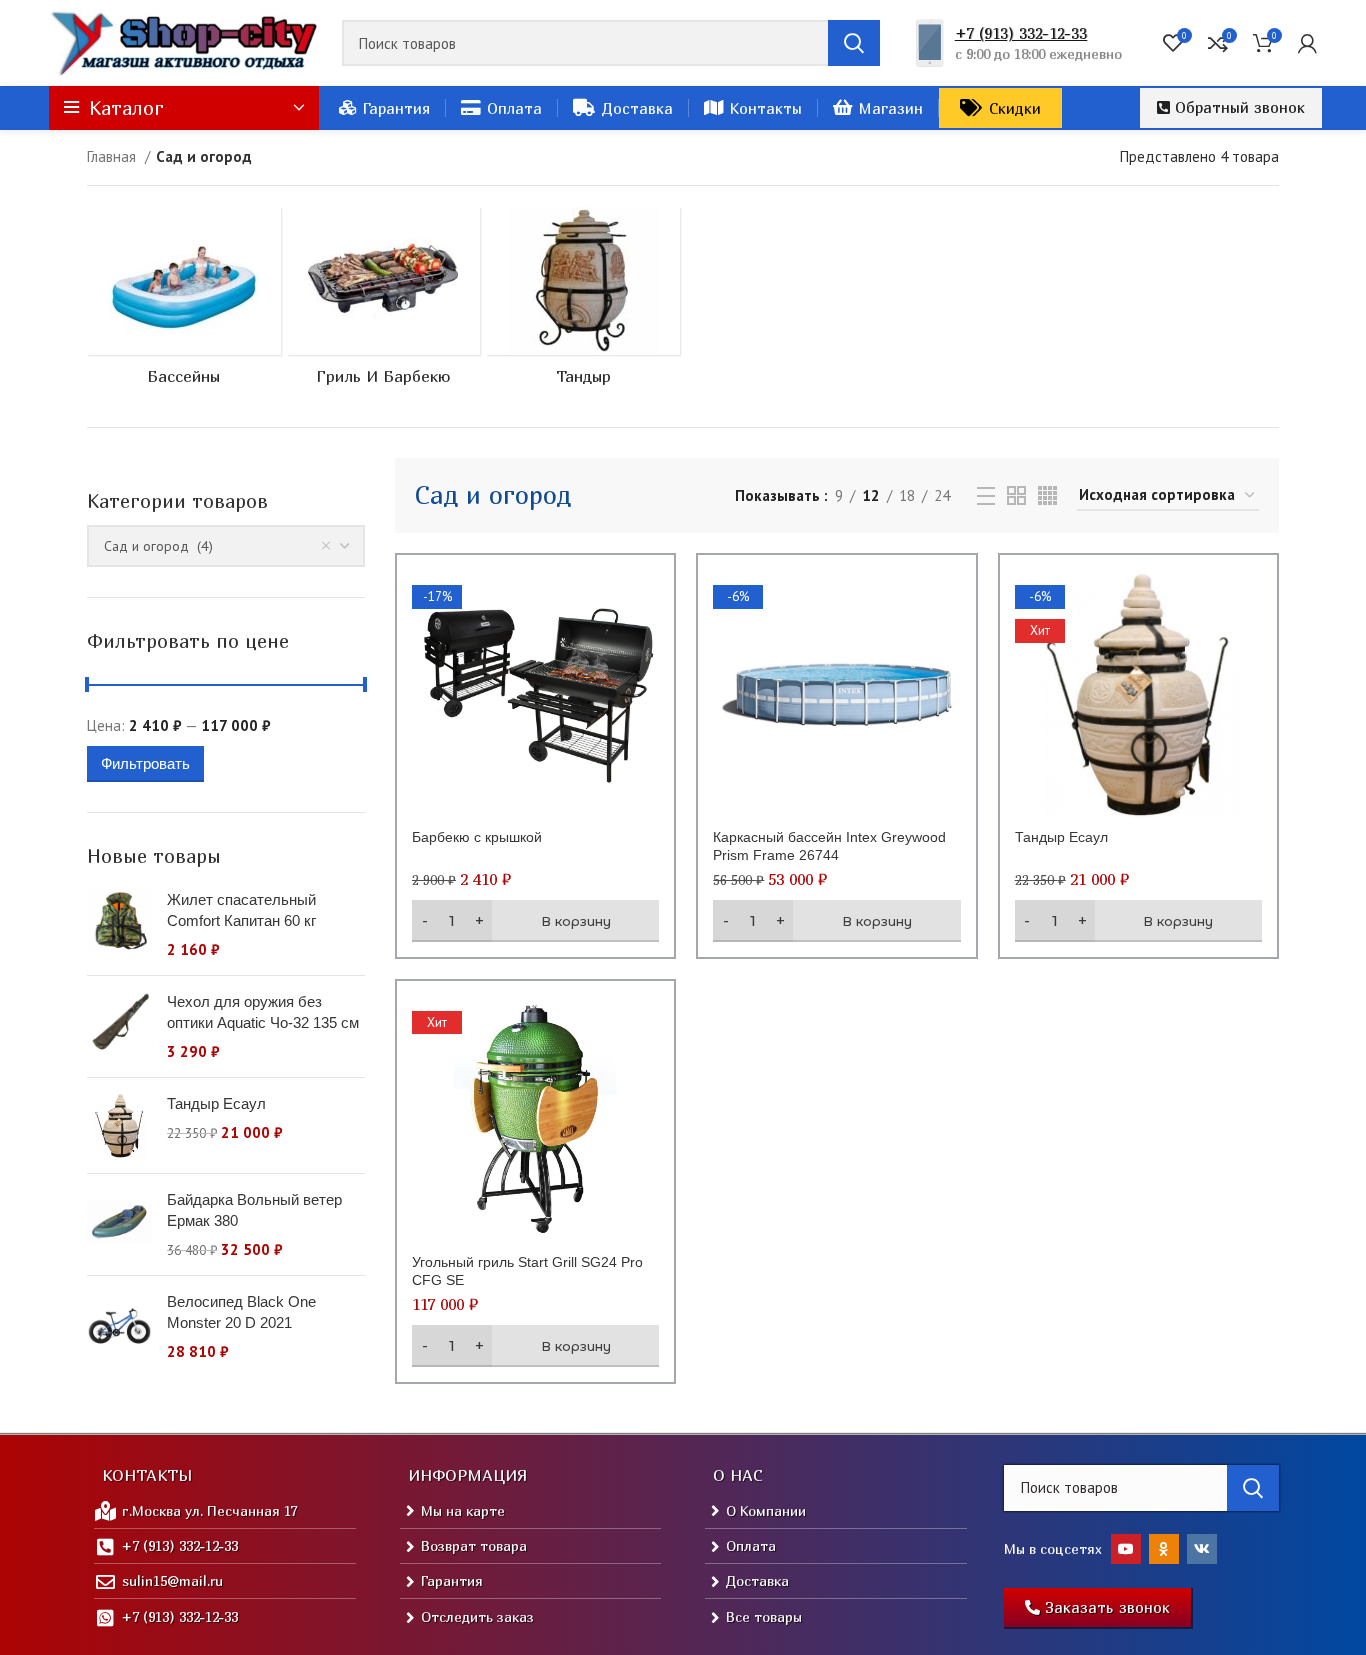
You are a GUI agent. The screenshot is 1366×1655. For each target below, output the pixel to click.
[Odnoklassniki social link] (1164, 1549)
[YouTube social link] (1126, 1549)
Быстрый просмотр (644, 647)
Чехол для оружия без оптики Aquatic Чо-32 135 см (263, 1012)
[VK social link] (1202, 1549)
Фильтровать (145, 763)
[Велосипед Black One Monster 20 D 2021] (119, 1326)
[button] (1231, 108)
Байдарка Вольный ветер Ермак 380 (254, 1210)
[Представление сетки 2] (1016, 495)
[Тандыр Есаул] (119, 1125)
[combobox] (226, 546)
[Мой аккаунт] (1307, 43)
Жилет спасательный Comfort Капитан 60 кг (241, 910)
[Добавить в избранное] (644, 692)
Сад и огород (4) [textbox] (158, 546)
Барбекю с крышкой (477, 837)
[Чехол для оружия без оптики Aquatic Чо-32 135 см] (119, 1026)
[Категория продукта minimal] (384, 302)
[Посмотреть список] (986, 496)
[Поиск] (854, 43)
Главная (113, 156)
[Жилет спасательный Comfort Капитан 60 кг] (119, 924)
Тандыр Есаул (216, 1103)
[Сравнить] (644, 602)
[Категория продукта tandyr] (583, 302)
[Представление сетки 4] (1047, 495)
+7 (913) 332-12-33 (1021, 33)
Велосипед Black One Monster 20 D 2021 (241, 1312)
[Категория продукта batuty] (184, 302)
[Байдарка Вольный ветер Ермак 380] (119, 1224)
